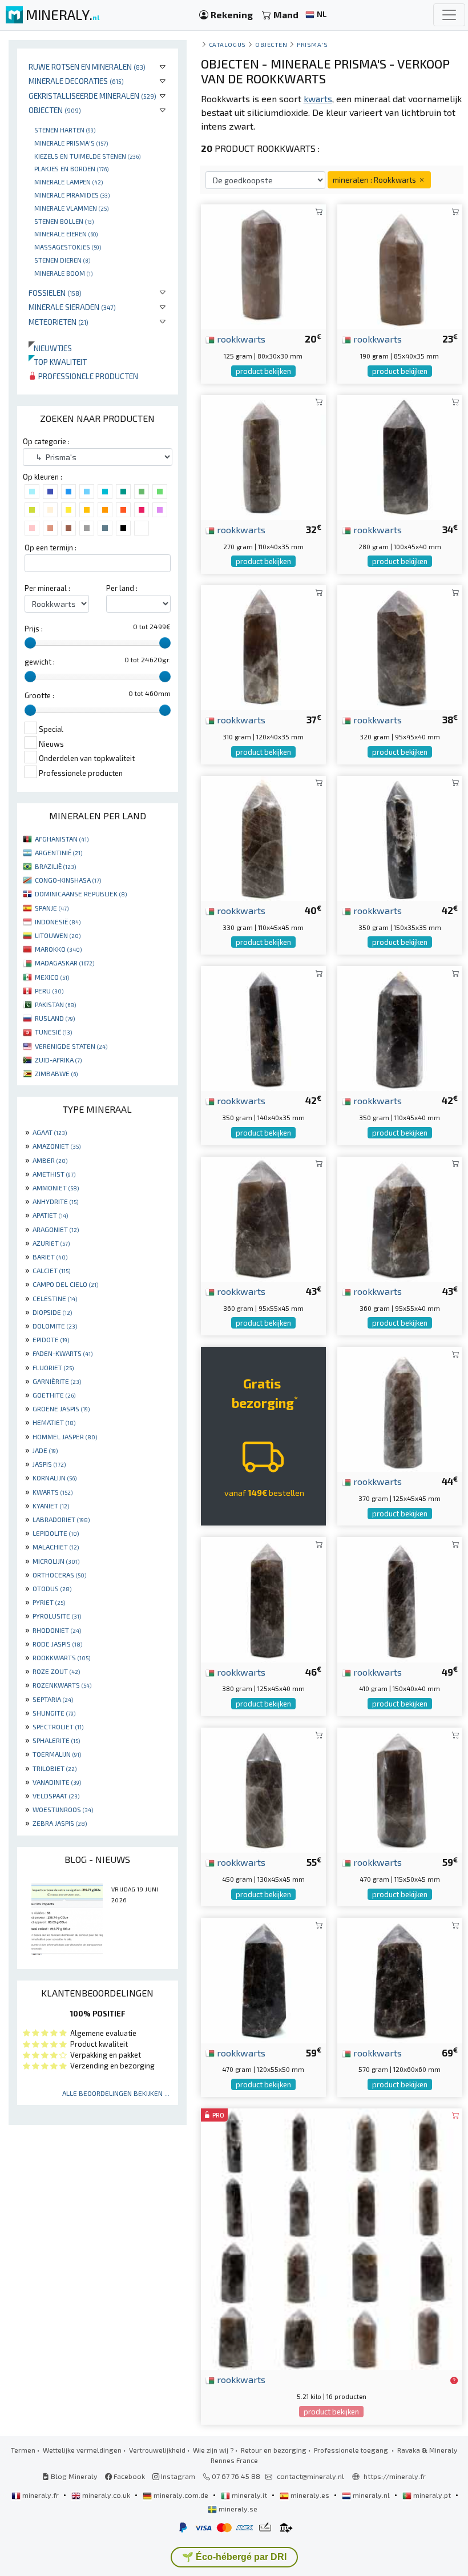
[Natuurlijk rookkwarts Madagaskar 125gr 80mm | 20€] (263, 266)
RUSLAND (55, 1018)
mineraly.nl (371, 2495)
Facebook (128, 2476)
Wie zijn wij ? (213, 2450)
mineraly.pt (432, 2495)
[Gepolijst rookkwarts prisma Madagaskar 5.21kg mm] (332, 2238)
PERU (49, 991)
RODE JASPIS (57, 1644)
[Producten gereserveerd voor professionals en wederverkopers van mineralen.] (454, 2380)
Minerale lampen (68, 182)
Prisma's (312, 44)
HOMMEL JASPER (65, 1436)
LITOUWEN (58, 935)
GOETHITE (54, 1395)
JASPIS (49, 1464)
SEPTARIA (53, 1699)
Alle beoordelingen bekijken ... (116, 2093)
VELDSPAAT (56, 1796)
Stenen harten (65, 130)
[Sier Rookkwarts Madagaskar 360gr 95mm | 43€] (400, 1217)
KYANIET (51, 1506)
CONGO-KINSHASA (68, 880)
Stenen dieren (62, 260)
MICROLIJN (56, 1561)
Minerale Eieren (66, 234)
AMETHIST (54, 1174)
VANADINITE (57, 1782)
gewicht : (40, 662)
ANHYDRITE (55, 1201)
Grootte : (39, 695)
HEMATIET (54, 1422)
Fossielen (55, 293)
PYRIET (49, 1602)
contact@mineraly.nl (310, 2476)
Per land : (122, 588)
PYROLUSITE (57, 1616)
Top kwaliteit (58, 362)
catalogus (227, 44)
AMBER (50, 1160)
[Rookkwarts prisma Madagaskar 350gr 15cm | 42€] (400, 837)
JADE (45, 1450)
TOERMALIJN (57, 1754)
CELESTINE (55, 1298)
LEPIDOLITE (56, 1533)
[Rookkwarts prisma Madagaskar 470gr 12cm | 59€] (400, 1788)
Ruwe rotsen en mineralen (87, 67)
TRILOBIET (55, 1768)
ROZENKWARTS (62, 1685)
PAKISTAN (55, 1004)
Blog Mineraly (73, 2476)
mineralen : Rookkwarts (375, 180)
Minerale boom (63, 273)
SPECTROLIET (58, 1726)
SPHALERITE (56, 1740)
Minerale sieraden (72, 307)
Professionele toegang (352, 2450)
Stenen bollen (64, 221)
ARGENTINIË (58, 852)
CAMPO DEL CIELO (65, 1284)
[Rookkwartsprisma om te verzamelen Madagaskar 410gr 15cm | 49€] (400, 1598)
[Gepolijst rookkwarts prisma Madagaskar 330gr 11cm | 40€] (263, 837)
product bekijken (263, 371)
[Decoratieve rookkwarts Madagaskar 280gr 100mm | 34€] (400, 456)
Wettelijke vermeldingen (82, 2450)
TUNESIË (53, 1032)
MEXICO (52, 977)
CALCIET (51, 1270)
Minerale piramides (72, 195)
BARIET (50, 1257)
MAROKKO (58, 949)
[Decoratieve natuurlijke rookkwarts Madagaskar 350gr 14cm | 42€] (263, 1027)
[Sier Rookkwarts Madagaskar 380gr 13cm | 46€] (263, 1598)
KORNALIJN (55, 1478)
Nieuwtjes (50, 348)
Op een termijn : (51, 548)
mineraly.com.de (181, 2495)
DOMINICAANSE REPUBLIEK (81, 893)
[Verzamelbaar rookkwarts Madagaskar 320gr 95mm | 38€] (400, 647)
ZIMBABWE (56, 1073)
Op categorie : (46, 441)
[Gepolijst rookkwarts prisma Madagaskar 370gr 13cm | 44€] (400, 1408)
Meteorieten (58, 322)
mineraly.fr (41, 2495)
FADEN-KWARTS (62, 1353)
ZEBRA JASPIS (60, 1823)
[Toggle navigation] (449, 15)
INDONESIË (58, 921)
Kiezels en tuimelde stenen (87, 156)
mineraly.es (310, 2495)
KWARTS (53, 1492)
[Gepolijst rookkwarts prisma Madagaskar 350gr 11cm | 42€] (400, 1027)
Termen (23, 2450)
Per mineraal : (47, 588)
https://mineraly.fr (395, 2476)
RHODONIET (57, 1630)
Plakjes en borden (71, 168)
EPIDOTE (51, 1339)
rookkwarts (240, 339)
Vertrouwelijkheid (157, 2450)
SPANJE (52, 908)
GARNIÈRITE (57, 1381)
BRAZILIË (55, 866)
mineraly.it (249, 2495)
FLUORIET (53, 1367)
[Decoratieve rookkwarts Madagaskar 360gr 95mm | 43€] (263, 1217)
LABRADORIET (61, 1519)
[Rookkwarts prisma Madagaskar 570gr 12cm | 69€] (400, 1979)
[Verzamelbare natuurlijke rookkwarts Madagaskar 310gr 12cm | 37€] (263, 647)
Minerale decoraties (76, 81)
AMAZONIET (57, 1146)
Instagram (177, 2476)
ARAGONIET (56, 1229)
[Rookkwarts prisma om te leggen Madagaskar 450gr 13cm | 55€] (263, 1788)
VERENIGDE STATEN (71, 1046)
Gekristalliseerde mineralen (92, 96)
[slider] (30, 643)
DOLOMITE (55, 1326)
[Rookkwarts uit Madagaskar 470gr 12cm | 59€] (263, 1979)
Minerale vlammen (71, 208)
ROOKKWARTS (61, 1657)
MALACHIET (56, 1547)
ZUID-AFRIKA (58, 1060)
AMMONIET (56, 1188)
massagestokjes (68, 247)
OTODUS (52, 1588)
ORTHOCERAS (59, 1575)
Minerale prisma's (71, 143)
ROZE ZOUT (56, 1671)
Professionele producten (87, 376)
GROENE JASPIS (61, 1408)
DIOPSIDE (52, 1312)
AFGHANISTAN (62, 839)
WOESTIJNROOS (63, 1809)
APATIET (50, 1215)
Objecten (55, 110)
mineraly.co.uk (106, 2495)
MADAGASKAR (64, 963)
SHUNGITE (54, 1713)
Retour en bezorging (274, 2450)
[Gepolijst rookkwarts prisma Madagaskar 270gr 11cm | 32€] (263, 456)
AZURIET (51, 1243)
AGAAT (50, 1132)
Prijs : (34, 629)
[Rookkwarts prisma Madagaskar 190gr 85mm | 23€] (400, 266)
